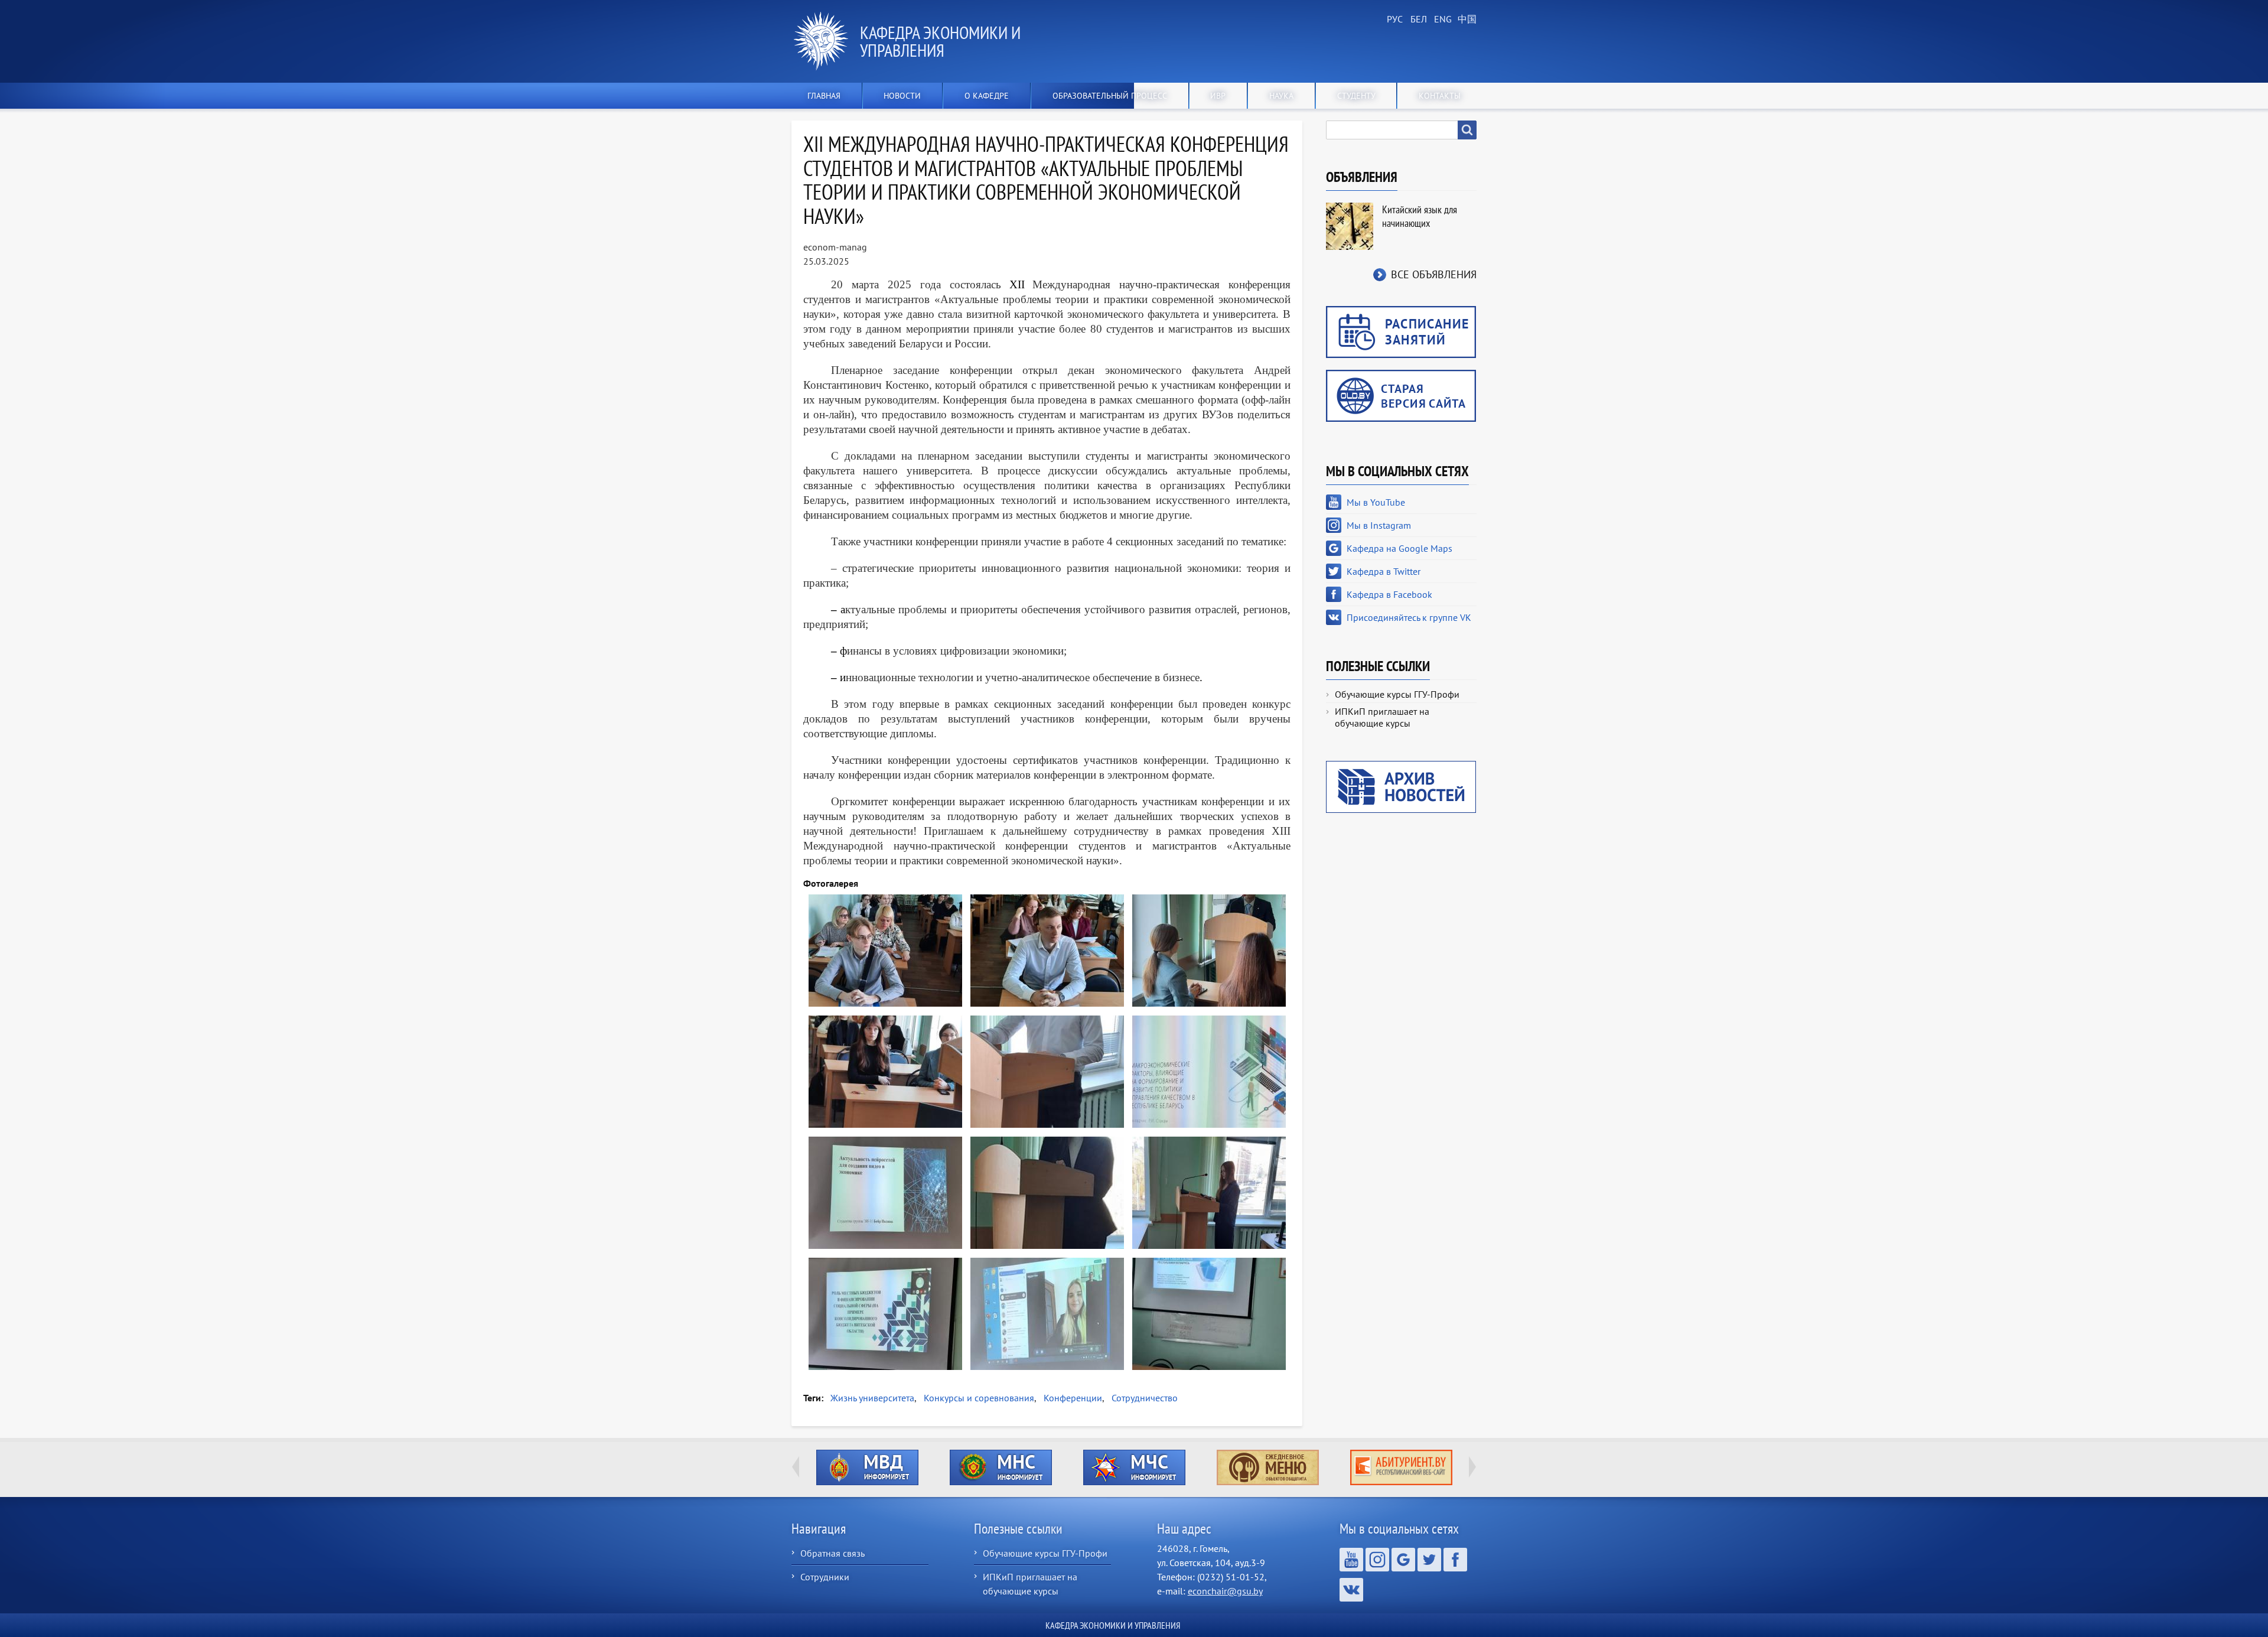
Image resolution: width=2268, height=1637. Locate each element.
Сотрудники (825, 1577)
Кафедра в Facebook (1389, 594)
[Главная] (826, 41)
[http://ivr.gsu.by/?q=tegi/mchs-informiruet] (1134, 1467)
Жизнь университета (872, 1398)
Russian (1394, 19)
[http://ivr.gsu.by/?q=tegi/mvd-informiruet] (867, 1467)
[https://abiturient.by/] (1401, 1467)
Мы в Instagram (1379, 525)
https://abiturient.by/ (1401, 1467)
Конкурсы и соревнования (979, 1398)
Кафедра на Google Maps (1399, 548)
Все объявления (1434, 274)
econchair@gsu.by (1225, 1591)
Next (1472, 1467)
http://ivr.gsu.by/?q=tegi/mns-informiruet (1001, 1467)
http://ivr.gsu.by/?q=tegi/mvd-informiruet (867, 1467)
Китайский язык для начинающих (1420, 216)
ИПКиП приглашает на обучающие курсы (1382, 717)
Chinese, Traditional (1465, 19)
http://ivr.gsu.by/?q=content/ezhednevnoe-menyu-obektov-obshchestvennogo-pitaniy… (1268, 1467)
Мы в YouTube (1376, 502)
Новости (902, 96)
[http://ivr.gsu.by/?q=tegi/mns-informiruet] (1001, 1467)
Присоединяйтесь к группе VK (1409, 617)
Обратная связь (832, 1553)
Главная (824, 96)
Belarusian (1417, 19)
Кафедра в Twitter (1384, 571)
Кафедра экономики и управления (940, 41)
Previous (796, 1467)
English (1441, 19)
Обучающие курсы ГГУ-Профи (1397, 694)
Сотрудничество (1145, 1398)
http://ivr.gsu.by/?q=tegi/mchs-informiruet (1134, 1467)
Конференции (1073, 1398)
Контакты (1440, 96)
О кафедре (987, 96)
